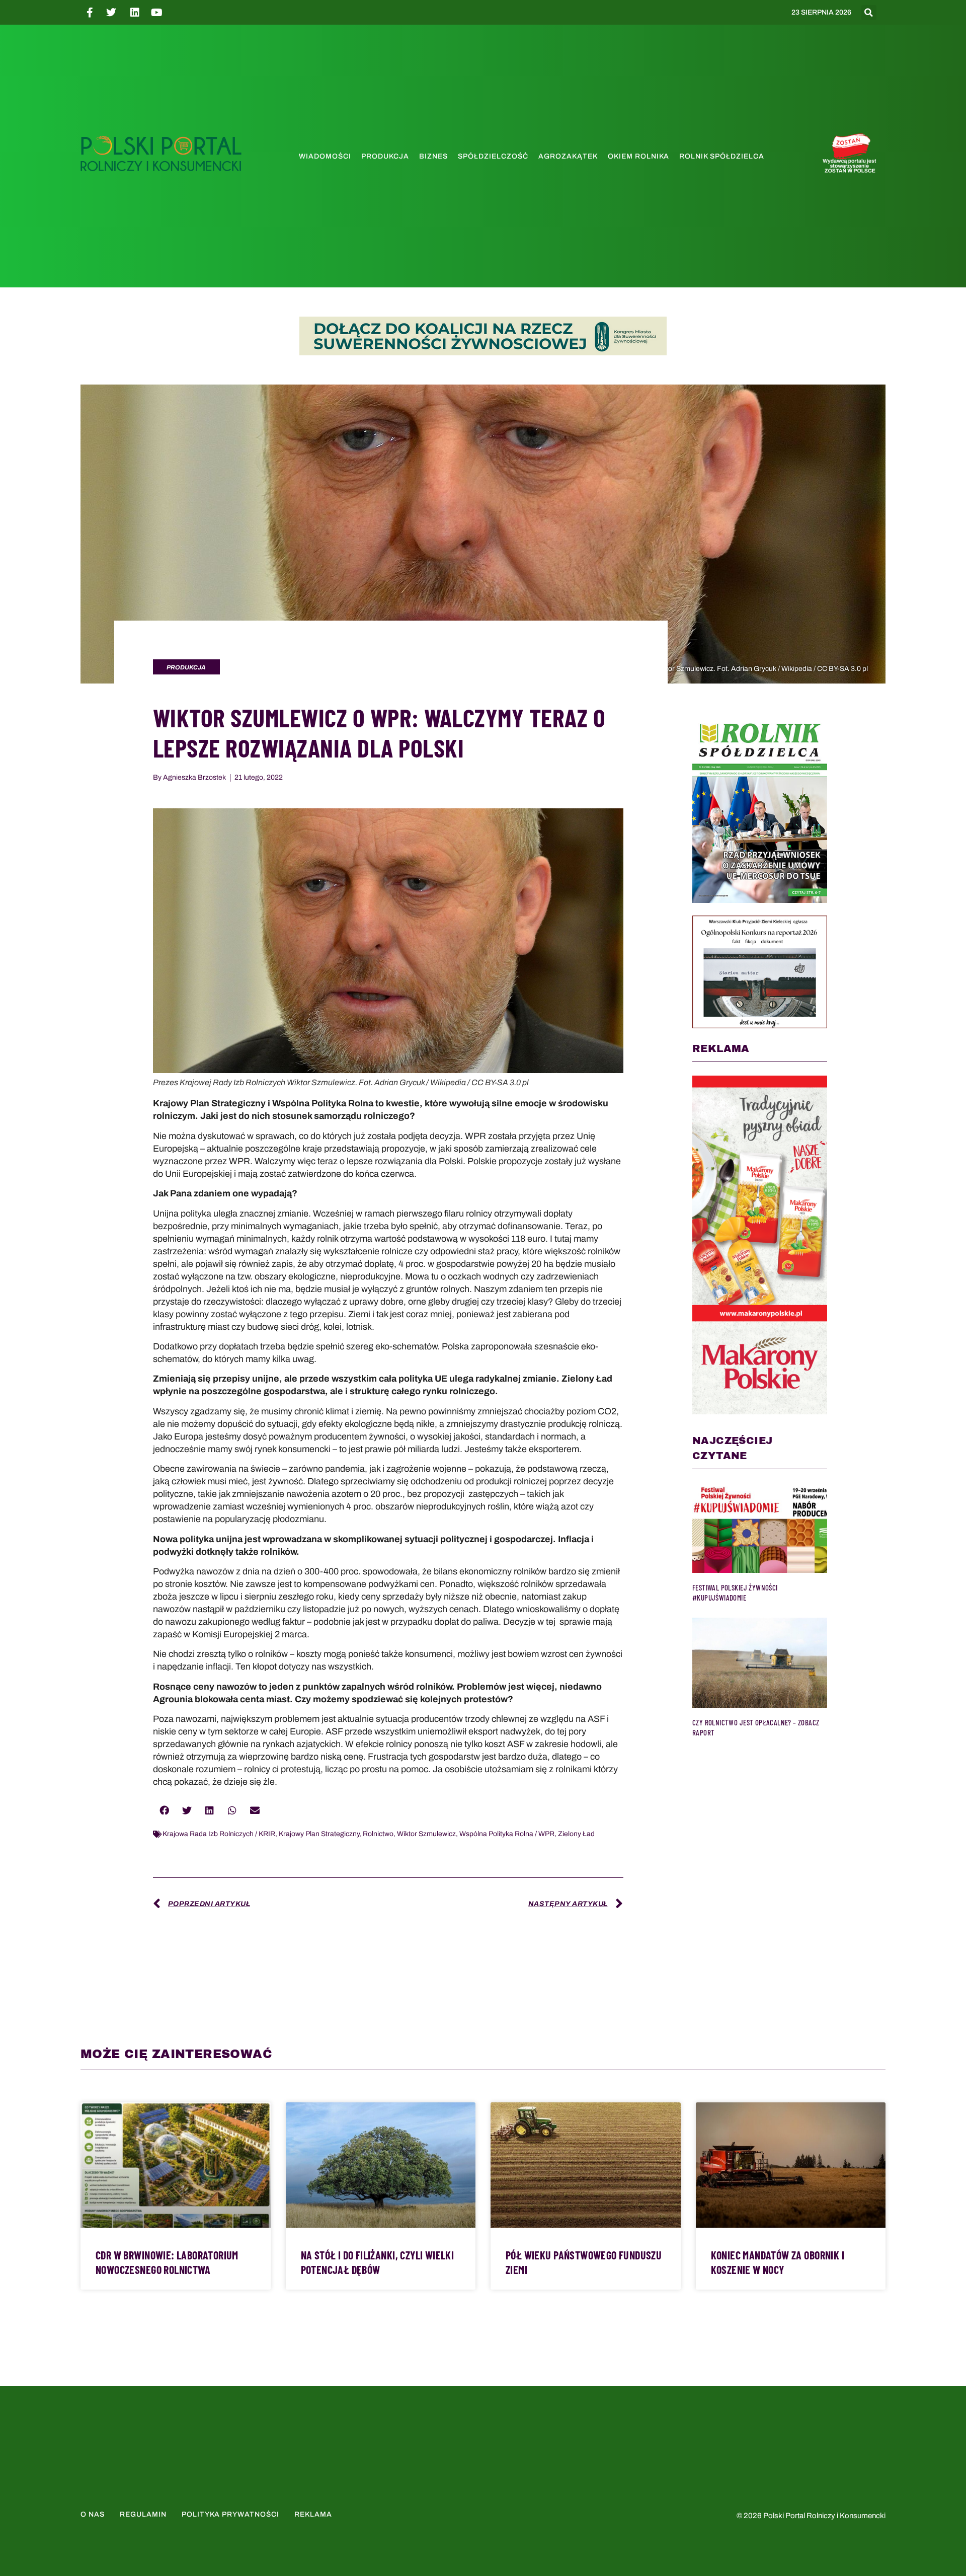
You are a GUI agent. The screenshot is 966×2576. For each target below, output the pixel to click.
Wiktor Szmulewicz (426, 1834)
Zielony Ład (576, 1834)
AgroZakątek (568, 156)
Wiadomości (325, 156)
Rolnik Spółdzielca (722, 156)
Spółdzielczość (493, 156)
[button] (869, 13)
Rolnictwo (378, 1834)
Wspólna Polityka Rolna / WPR (507, 1834)
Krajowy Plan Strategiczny (319, 1834)
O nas (93, 2514)
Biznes (433, 156)
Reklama (313, 2514)
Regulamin (143, 2514)
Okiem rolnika (638, 156)
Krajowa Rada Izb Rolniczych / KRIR (219, 1834)
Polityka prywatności (230, 2514)
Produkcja (385, 156)
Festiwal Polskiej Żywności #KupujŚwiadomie (735, 1593)
